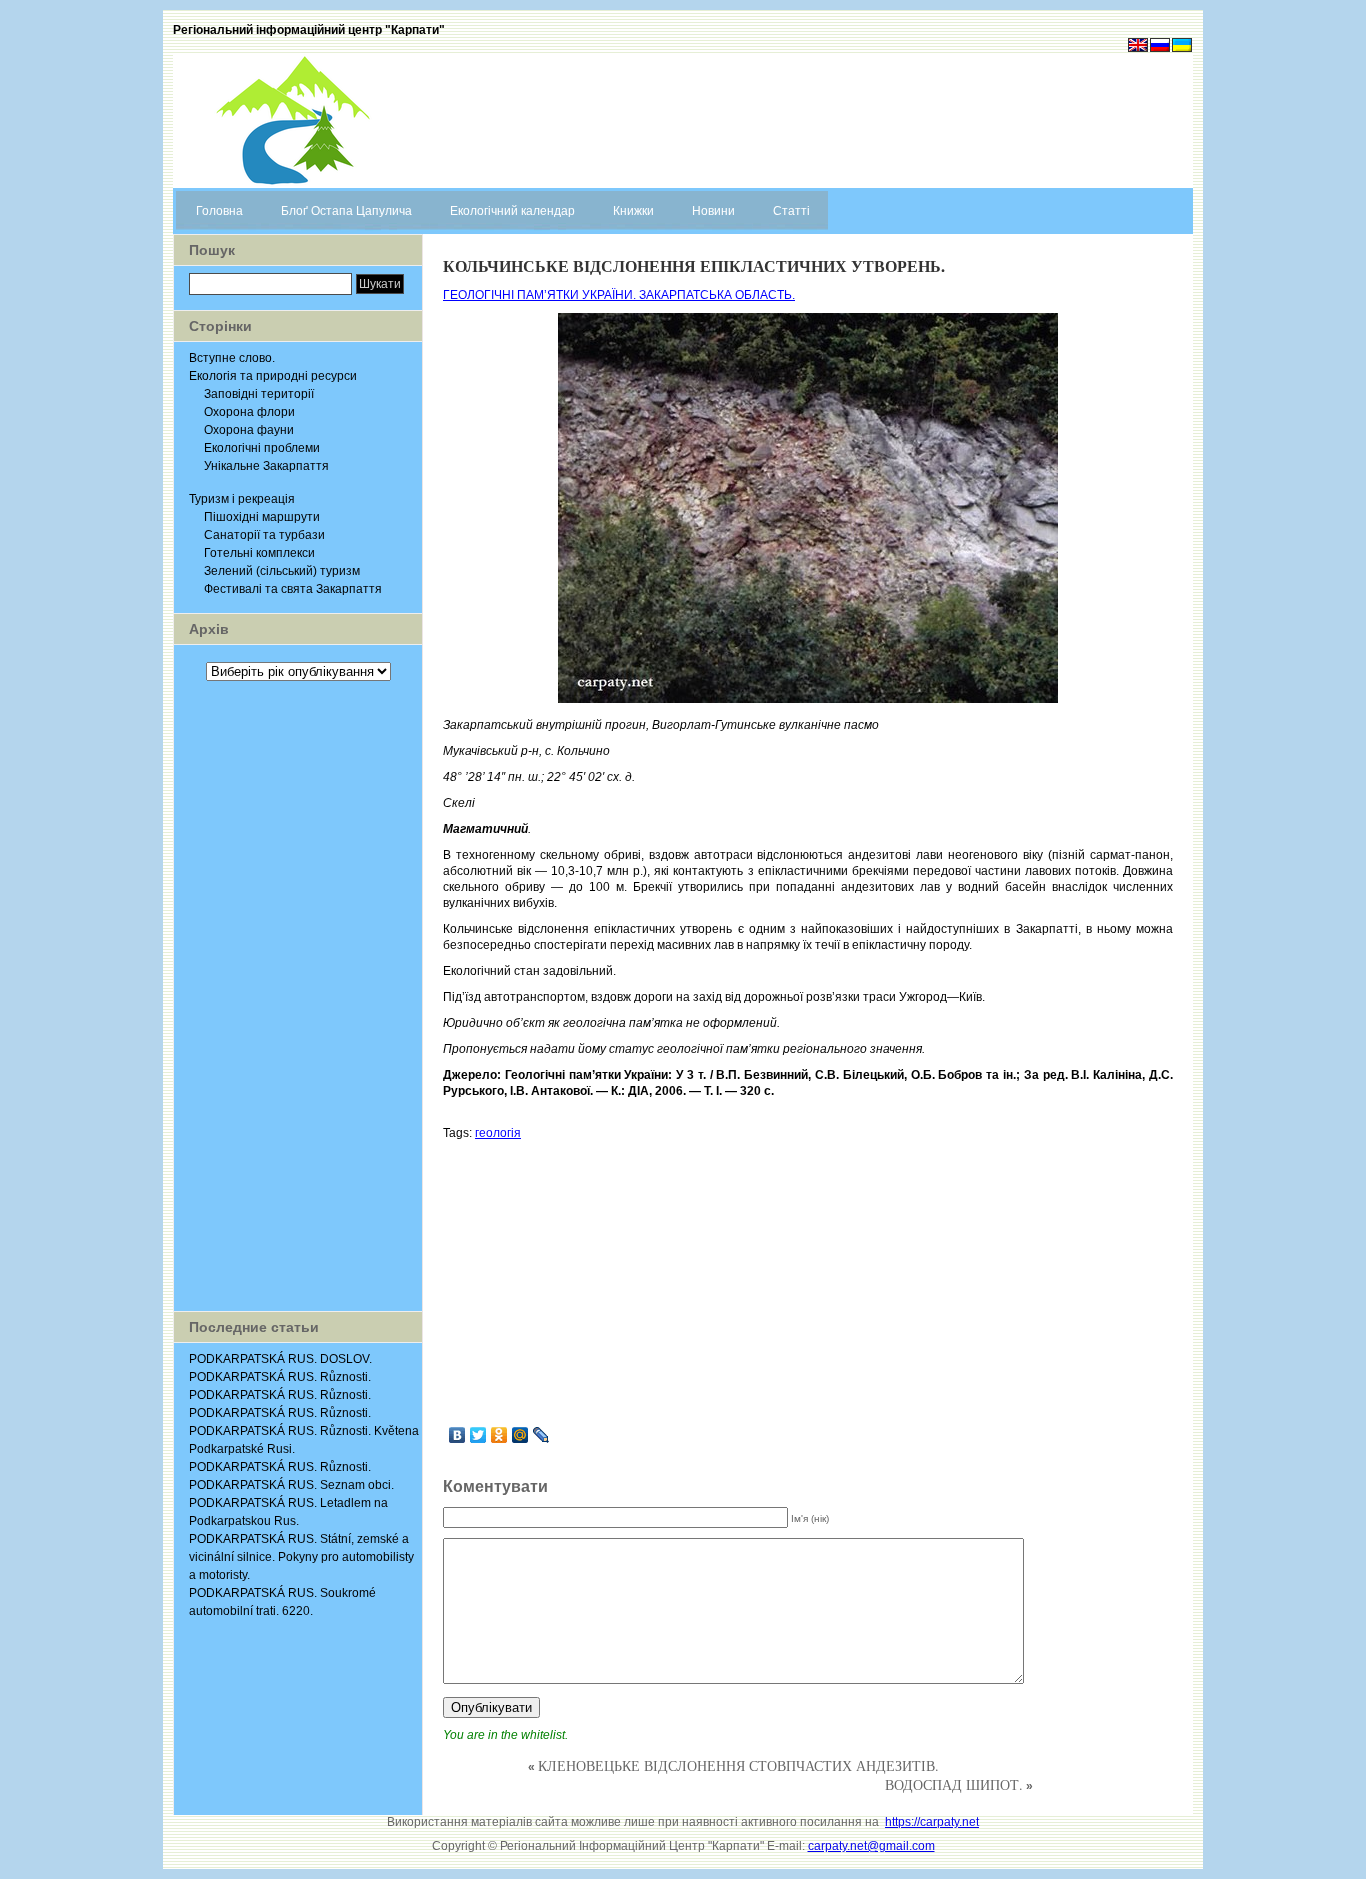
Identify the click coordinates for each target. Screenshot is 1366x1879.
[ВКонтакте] (457, 1435)
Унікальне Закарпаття (266, 466)
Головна (219, 211)
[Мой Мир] (520, 1435)
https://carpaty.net (932, 1822)
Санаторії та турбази (264, 535)
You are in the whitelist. (505, 1735)
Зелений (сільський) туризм (282, 571)
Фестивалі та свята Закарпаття (293, 589)
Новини (713, 211)
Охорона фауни (249, 430)
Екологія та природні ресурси (273, 376)
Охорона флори (249, 412)
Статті (791, 211)
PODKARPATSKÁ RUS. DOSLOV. (280, 1359)
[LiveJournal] (541, 1435)
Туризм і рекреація (242, 499)
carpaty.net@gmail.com (871, 1846)
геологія (498, 1133)
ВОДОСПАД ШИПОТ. (954, 1784)
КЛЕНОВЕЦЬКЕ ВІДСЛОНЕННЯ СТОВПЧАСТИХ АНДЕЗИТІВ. (738, 1765)
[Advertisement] (298, 996)
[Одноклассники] (499, 1435)
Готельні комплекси (259, 553)
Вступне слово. (232, 358)
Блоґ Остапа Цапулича (346, 211)
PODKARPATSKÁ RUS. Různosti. (280, 1377)
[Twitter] (478, 1435)
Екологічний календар (512, 211)
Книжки (633, 211)
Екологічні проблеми (262, 448)
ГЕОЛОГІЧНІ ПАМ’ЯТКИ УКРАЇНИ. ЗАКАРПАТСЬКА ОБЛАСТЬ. (619, 295)
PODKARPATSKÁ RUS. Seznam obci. (291, 1485)
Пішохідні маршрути (262, 517)
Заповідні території (259, 394)
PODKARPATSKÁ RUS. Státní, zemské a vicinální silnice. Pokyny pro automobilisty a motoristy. (301, 1557)
